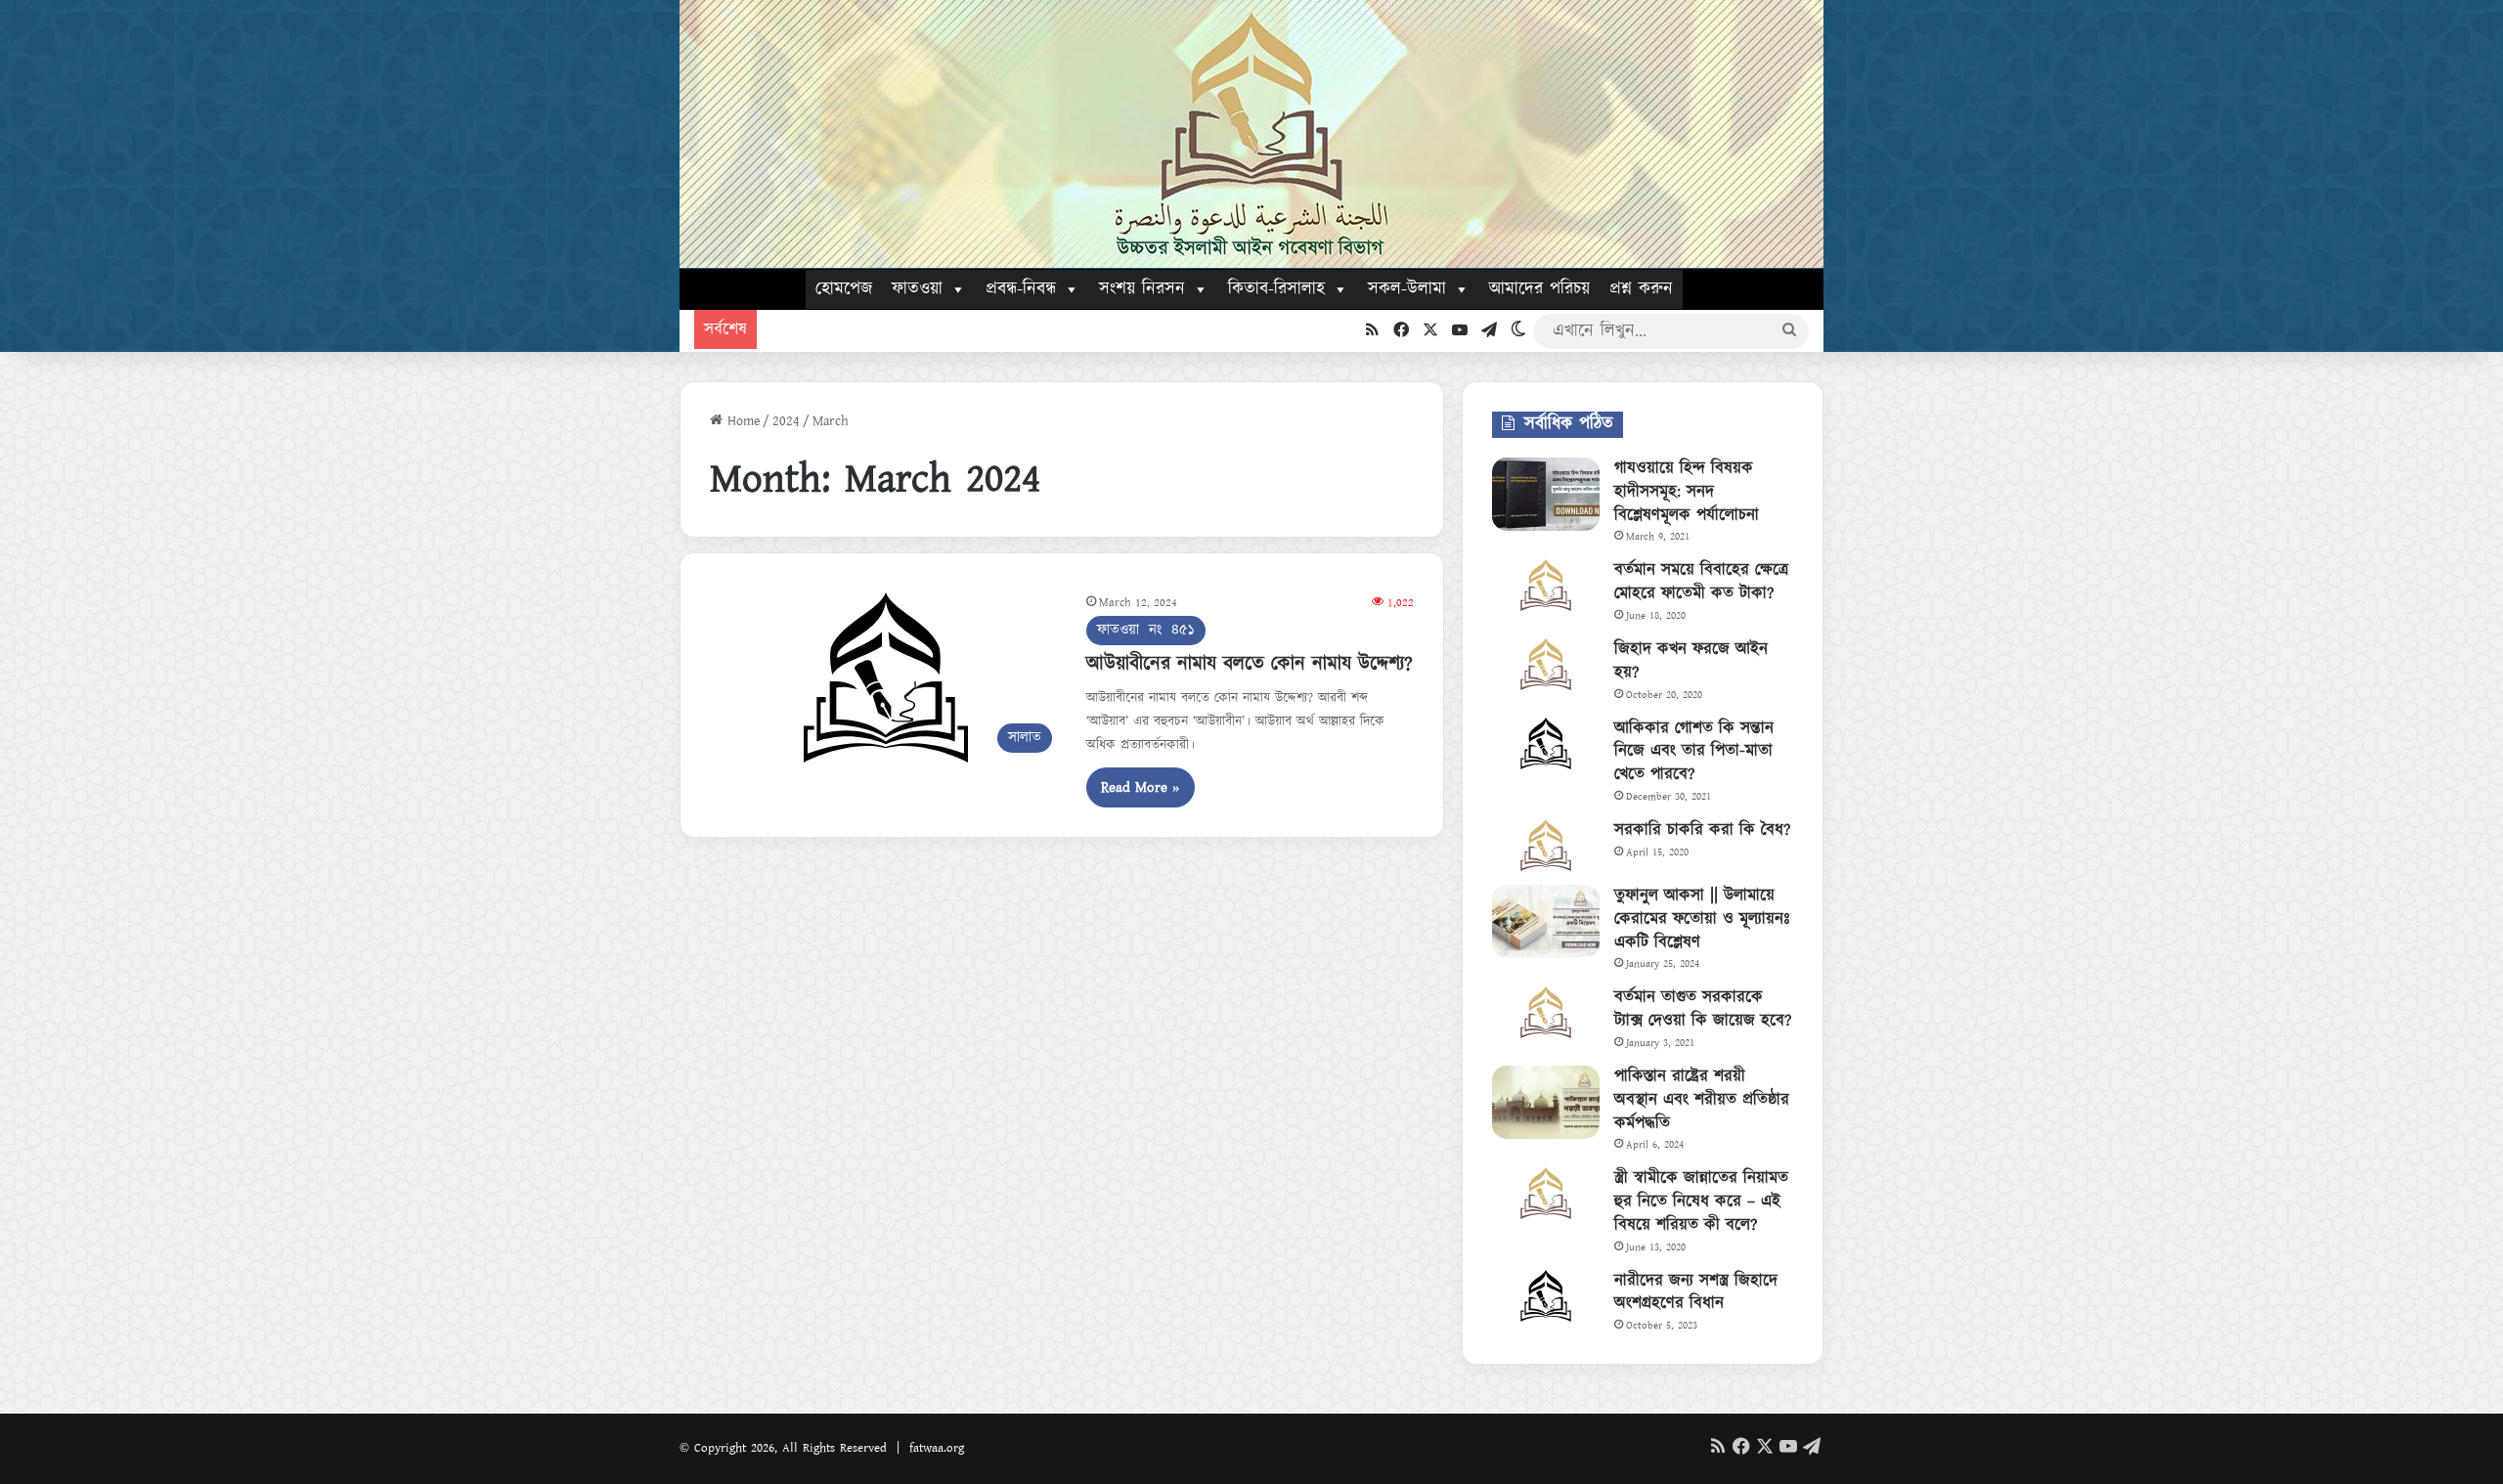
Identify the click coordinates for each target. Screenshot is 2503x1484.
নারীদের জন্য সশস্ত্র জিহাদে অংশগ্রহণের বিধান (1696, 1292)
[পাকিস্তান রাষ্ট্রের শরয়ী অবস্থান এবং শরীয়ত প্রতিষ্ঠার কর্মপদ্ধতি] (1546, 1102)
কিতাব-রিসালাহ (1276, 289)
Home (741, 421)
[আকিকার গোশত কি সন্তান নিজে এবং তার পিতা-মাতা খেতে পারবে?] (1546, 743)
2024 (786, 421)
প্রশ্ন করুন (1641, 289)
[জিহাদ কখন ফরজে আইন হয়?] (1546, 664)
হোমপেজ (844, 289)
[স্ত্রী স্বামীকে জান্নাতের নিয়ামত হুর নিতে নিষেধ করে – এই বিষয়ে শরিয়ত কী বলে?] (1546, 1193)
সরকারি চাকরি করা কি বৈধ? (1702, 830)
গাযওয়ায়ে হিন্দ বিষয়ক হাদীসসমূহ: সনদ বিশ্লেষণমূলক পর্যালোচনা (1687, 492)
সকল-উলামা (1407, 289)
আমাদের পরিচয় (1539, 289)
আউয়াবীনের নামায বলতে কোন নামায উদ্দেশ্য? (1250, 664)
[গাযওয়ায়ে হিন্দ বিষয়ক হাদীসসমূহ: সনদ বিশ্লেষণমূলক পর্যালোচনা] (1546, 494)
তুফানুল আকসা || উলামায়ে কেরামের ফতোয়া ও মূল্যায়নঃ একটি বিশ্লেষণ (1702, 919)
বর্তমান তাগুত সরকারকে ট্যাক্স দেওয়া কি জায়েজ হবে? (1703, 1009)
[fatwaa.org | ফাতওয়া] (1251, 134)
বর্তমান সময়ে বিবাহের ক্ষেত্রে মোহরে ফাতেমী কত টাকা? (1701, 582)
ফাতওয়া (917, 289)
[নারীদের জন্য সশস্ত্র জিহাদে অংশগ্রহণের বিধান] (1546, 1296)
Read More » (1141, 787)
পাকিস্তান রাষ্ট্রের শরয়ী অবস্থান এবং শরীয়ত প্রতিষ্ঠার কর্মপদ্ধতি (1702, 1100)
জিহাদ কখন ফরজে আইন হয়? (1691, 661)
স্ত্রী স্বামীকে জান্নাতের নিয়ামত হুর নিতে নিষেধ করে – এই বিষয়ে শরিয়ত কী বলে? (1701, 1201)
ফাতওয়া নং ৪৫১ (1146, 630)
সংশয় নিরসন (1142, 289)
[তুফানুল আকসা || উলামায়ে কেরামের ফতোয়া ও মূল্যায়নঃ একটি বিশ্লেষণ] (1546, 921)
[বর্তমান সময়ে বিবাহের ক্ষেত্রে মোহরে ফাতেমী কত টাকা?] (1546, 585)
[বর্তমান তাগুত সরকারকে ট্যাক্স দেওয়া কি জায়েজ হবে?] (1546, 1012)
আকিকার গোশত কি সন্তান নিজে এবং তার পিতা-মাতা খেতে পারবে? (1694, 752)
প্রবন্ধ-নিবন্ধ (1021, 289)
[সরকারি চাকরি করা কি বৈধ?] (1546, 845)
